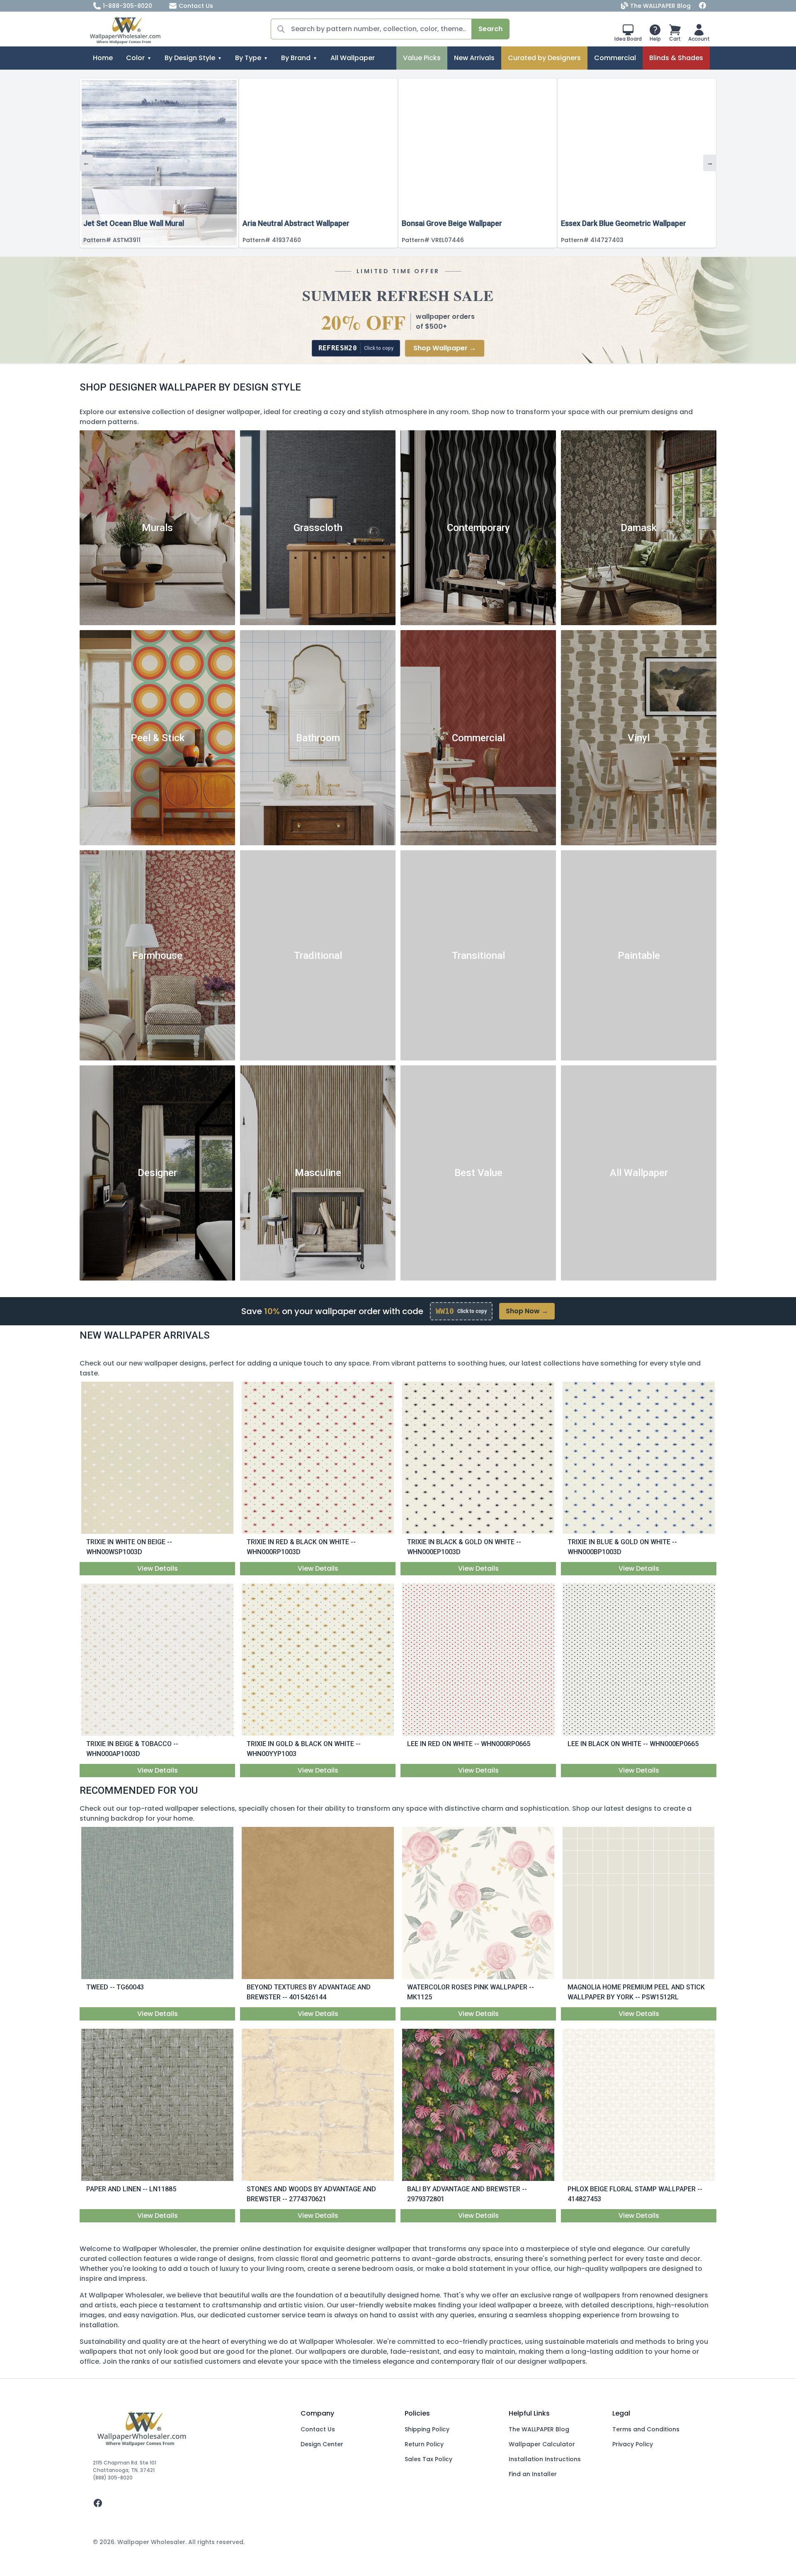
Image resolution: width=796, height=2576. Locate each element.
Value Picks (422, 58)
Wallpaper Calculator (542, 2444)
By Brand (296, 58)
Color (135, 58)
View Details (158, 1568)
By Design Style (190, 58)
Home (103, 58)
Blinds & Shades (676, 58)
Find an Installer (533, 2474)
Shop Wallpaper (445, 348)
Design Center (322, 2444)
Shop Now (527, 1311)
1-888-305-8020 (127, 6)
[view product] (158, 1458)
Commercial (615, 58)
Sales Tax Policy (428, 2459)
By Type (248, 58)
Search (490, 29)
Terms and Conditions (646, 2429)
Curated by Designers (544, 58)
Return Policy (424, 2444)
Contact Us (196, 6)
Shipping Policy (427, 2429)
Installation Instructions (545, 2459)
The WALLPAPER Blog (660, 6)
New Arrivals (474, 58)
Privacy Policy (633, 2444)
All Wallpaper (353, 58)
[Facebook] (703, 6)
